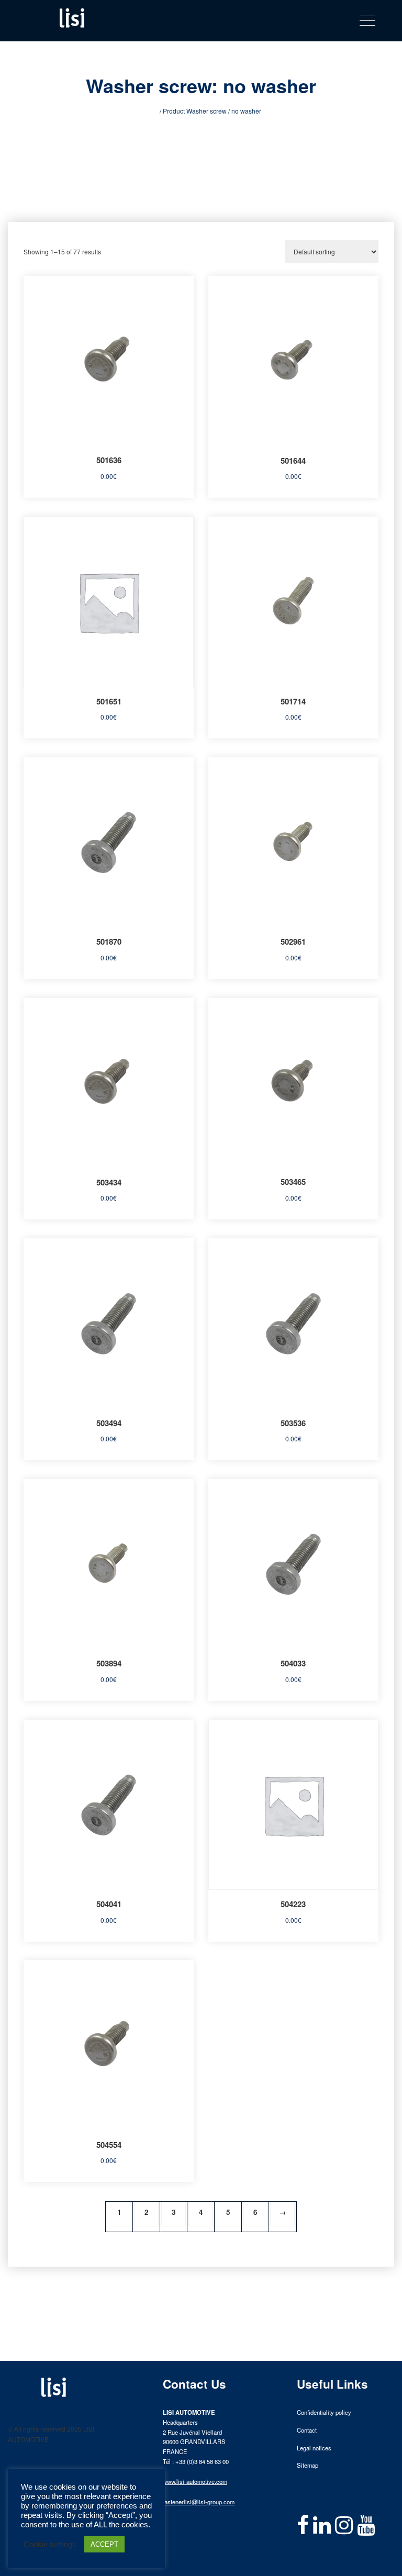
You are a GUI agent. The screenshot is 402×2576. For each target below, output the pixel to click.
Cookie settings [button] (50, 2545)
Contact (307, 2430)
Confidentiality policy (324, 2412)
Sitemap (308, 2465)
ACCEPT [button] (104, 2544)
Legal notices (314, 2448)
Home (149, 111)
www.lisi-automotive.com (195, 2481)
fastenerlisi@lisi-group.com (199, 2502)
